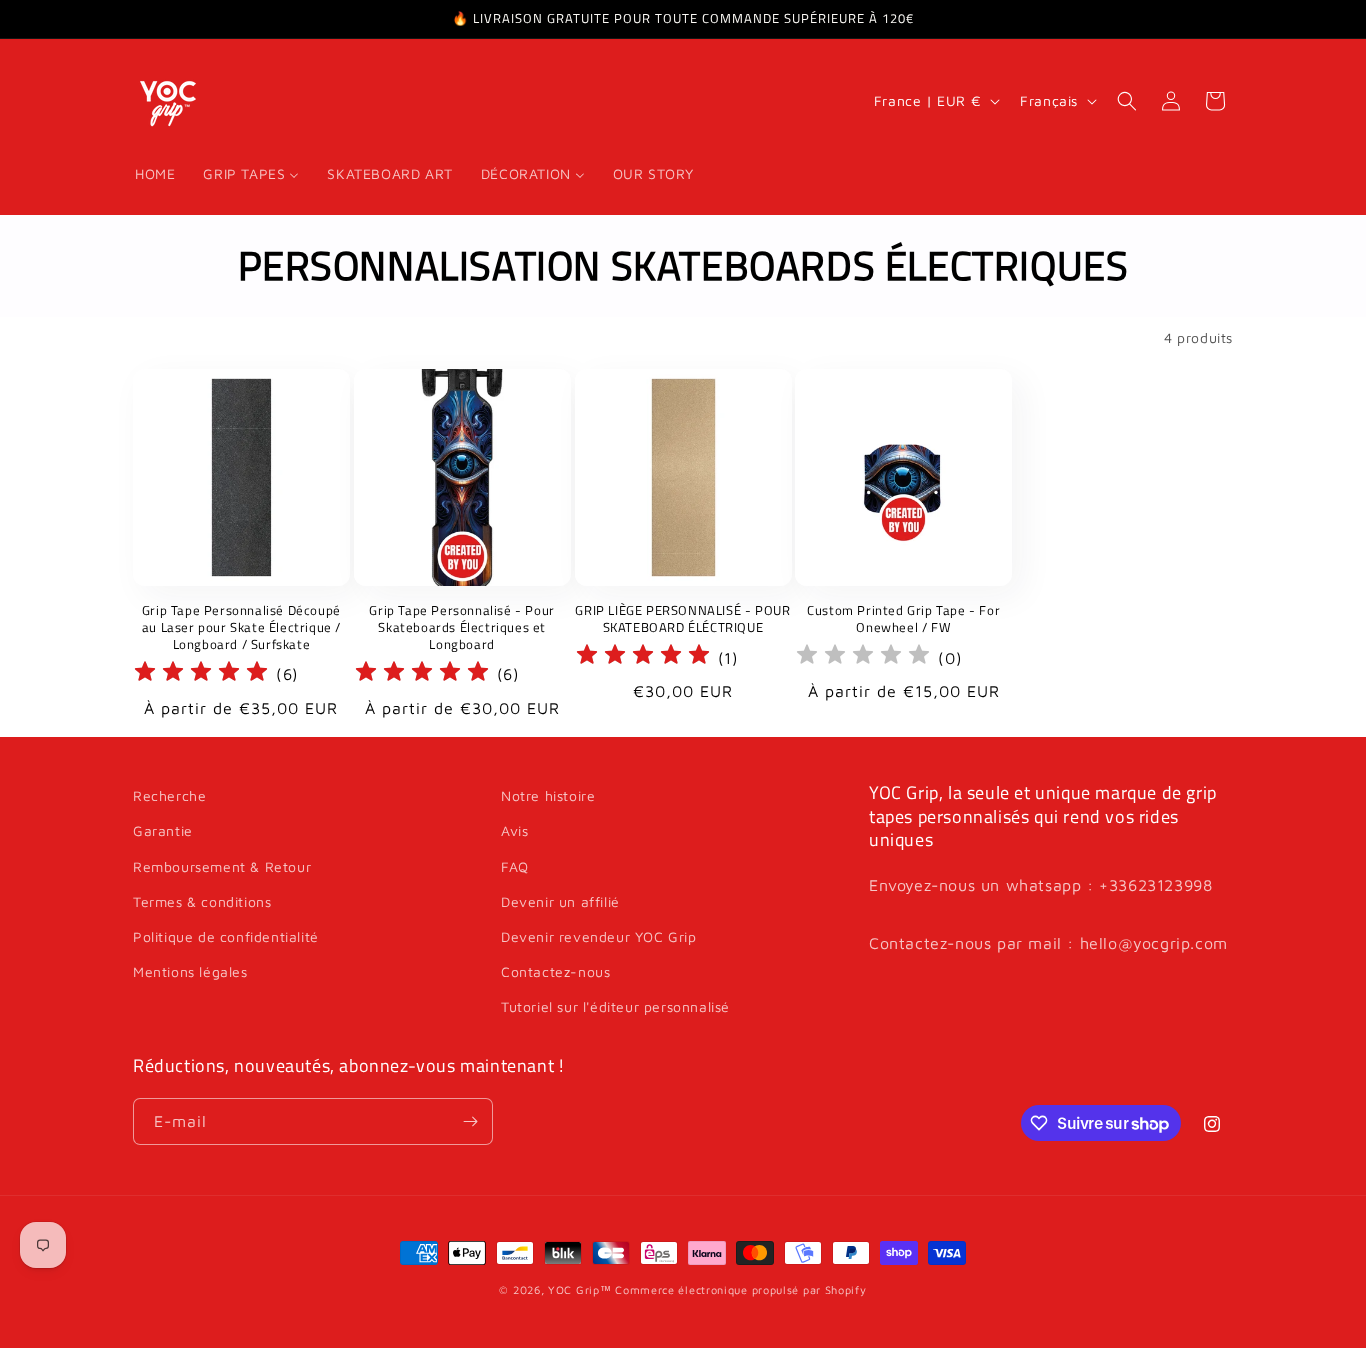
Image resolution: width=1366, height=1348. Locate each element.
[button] (1127, 101)
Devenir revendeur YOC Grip (599, 936)
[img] (201, 674)
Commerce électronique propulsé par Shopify (740, 1289)
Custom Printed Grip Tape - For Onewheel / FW (903, 619)
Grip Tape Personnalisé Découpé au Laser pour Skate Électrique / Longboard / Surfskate (241, 627)
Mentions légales (190, 971)
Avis (514, 830)
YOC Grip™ (579, 1289)
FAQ (515, 866)
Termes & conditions (202, 901)
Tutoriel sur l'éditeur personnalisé (615, 1006)
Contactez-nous (555, 971)
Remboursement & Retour (222, 866)
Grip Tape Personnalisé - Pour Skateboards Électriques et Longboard (461, 627)
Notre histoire (548, 795)
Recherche (169, 795)
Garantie (163, 830)
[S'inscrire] (470, 1121)
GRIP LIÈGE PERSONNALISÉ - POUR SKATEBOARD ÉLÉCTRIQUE (682, 619)
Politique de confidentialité (226, 936)
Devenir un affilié (560, 901)
